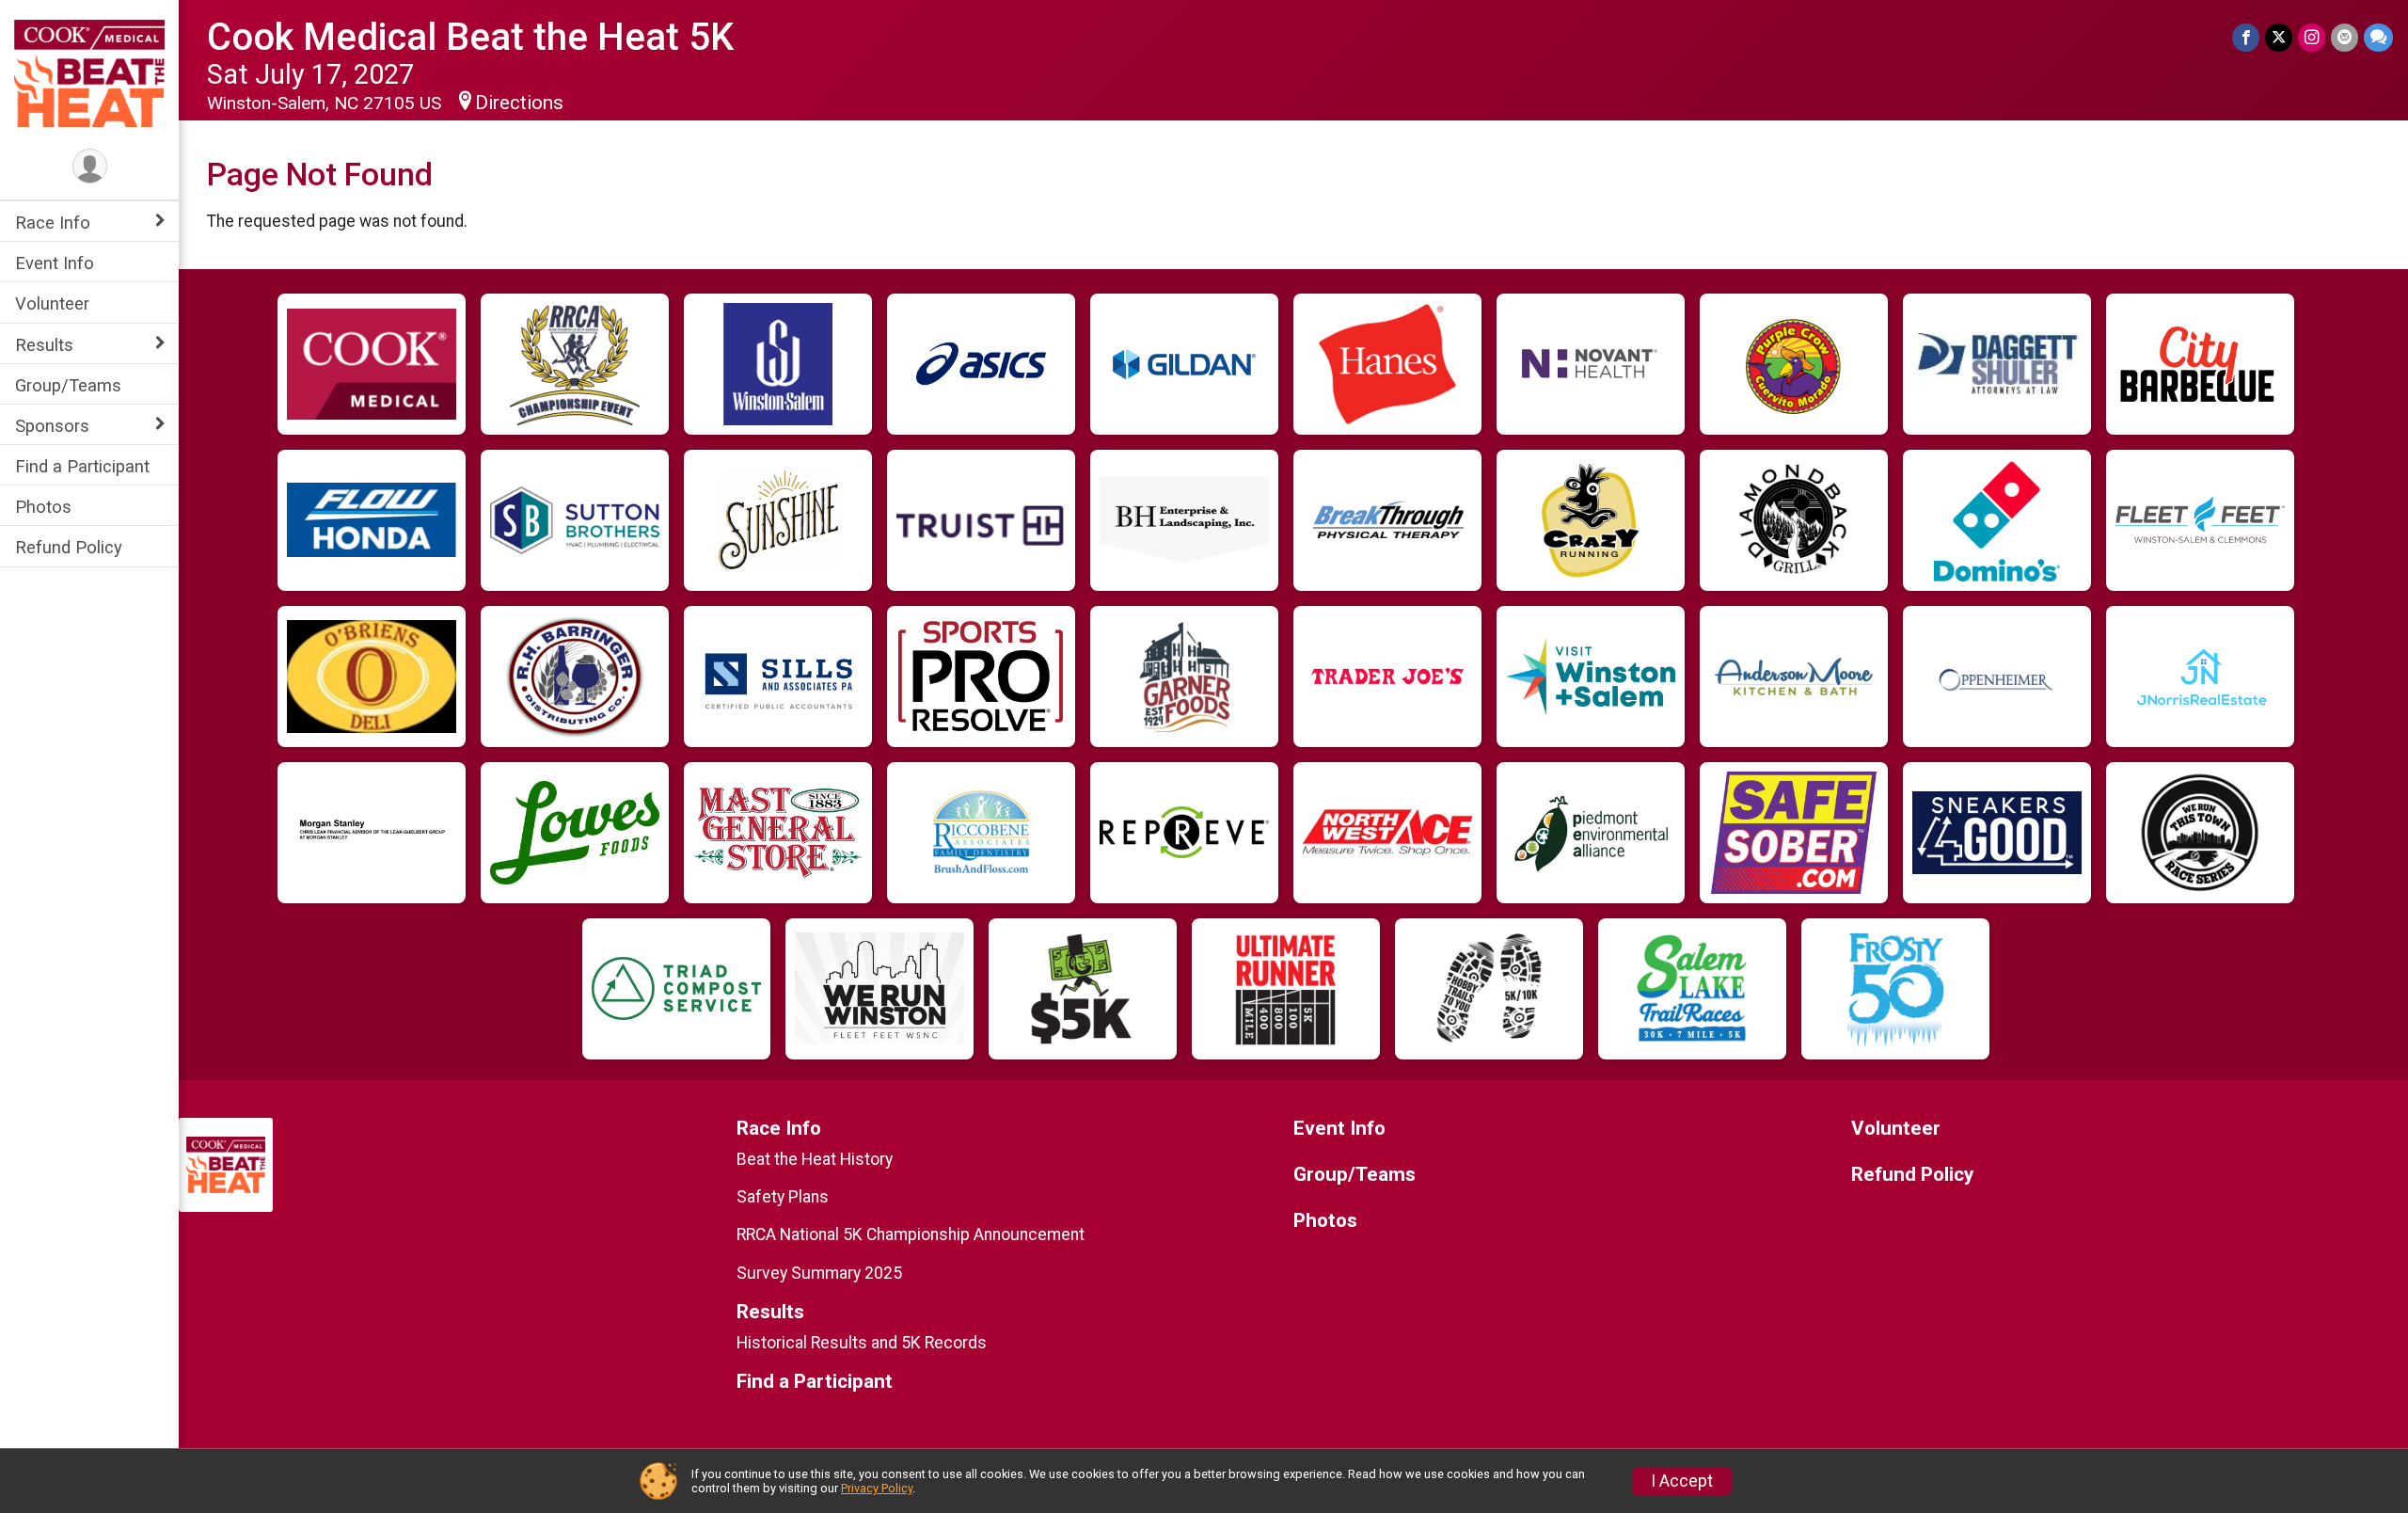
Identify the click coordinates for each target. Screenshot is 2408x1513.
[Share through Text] (2378, 37)
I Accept (1682, 1481)
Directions (519, 103)
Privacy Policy (877, 1488)
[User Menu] (90, 166)
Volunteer (52, 303)
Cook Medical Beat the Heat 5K (470, 37)
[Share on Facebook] (2246, 37)
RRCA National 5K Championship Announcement (911, 1234)
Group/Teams (68, 385)
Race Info (53, 223)
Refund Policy (69, 547)
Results (44, 345)
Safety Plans (783, 1197)
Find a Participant (82, 466)
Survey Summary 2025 (819, 1273)
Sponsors (52, 426)
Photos (43, 507)
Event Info (55, 263)
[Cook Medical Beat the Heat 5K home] (89, 72)
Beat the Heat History (815, 1159)
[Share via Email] (2345, 37)
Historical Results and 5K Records (862, 1343)
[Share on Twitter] (2279, 37)
